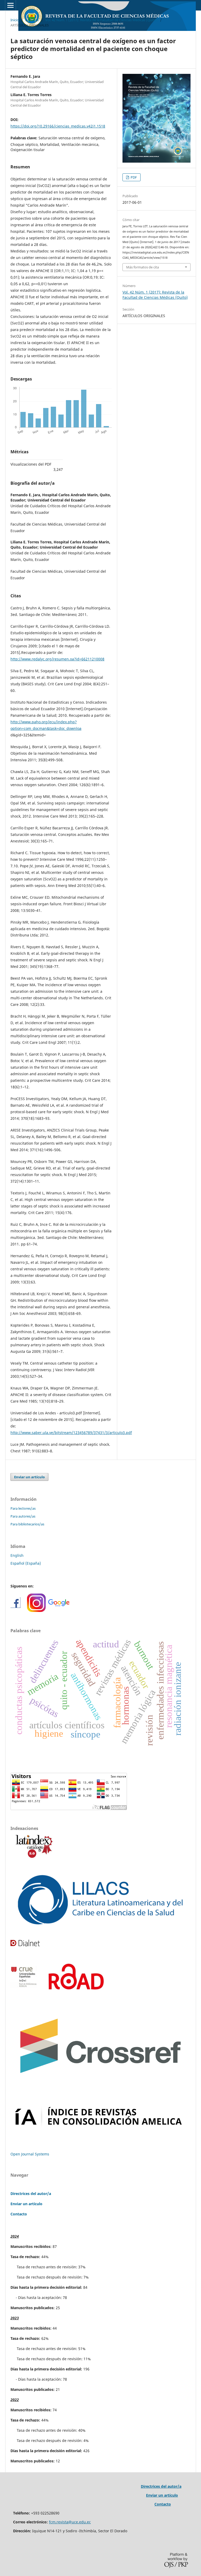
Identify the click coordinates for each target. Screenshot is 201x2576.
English (17, 1555)
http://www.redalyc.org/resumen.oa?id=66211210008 (57, 659)
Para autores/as (23, 1516)
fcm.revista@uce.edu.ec (70, 2522)
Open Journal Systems (30, 2154)
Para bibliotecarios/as (27, 1524)
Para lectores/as (23, 1508)
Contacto (19, 2214)
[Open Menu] (10, 5)
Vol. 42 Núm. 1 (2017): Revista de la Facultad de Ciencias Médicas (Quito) (101, 20)
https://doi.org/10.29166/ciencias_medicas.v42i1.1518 (58, 126)
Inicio (15, 20)
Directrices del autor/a (31, 2194)
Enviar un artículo (29, 1477)
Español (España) (26, 1563)
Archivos (32, 20)
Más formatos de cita (143, 267)
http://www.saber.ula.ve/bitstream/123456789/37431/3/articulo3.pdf (71, 1433)
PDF (133, 177)
